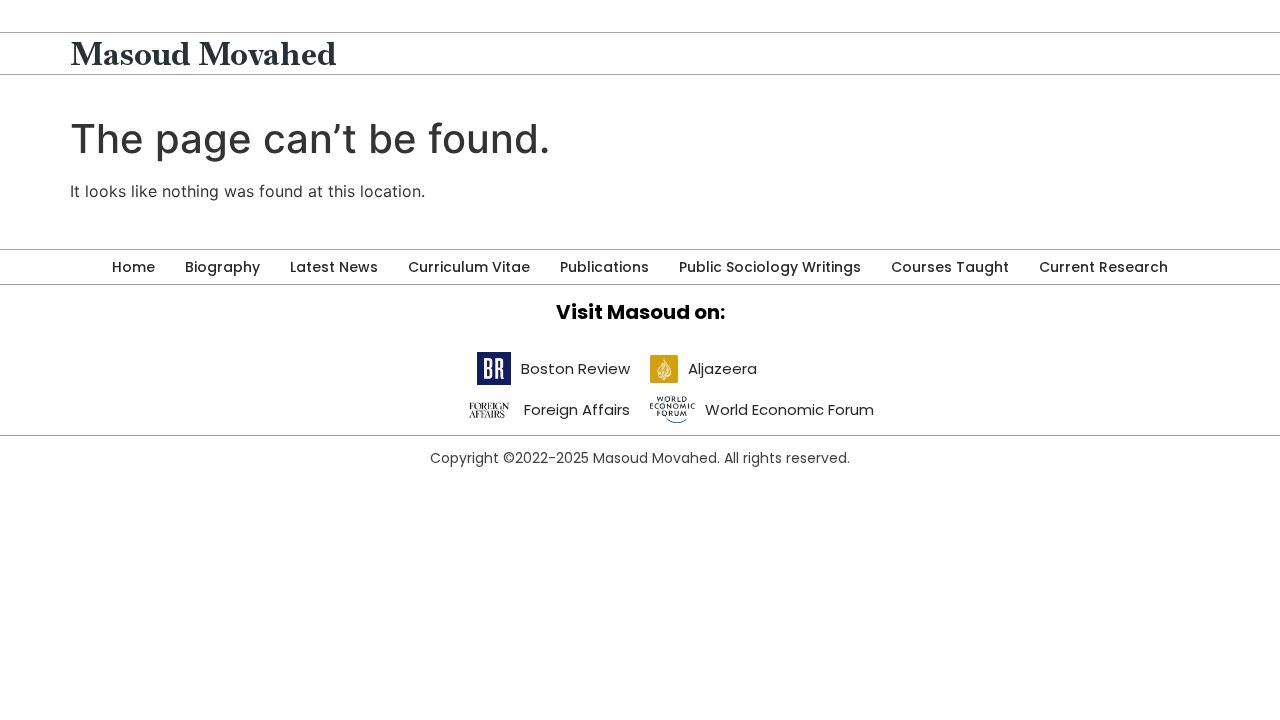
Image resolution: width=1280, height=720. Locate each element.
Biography (222, 267)
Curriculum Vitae (469, 267)
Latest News (334, 267)
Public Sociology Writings (770, 267)
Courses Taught (950, 267)
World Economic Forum (789, 409)
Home (133, 267)
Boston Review (575, 368)
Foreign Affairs (577, 409)
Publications (604, 267)
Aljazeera (722, 368)
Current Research (1103, 267)
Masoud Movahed (203, 53)
